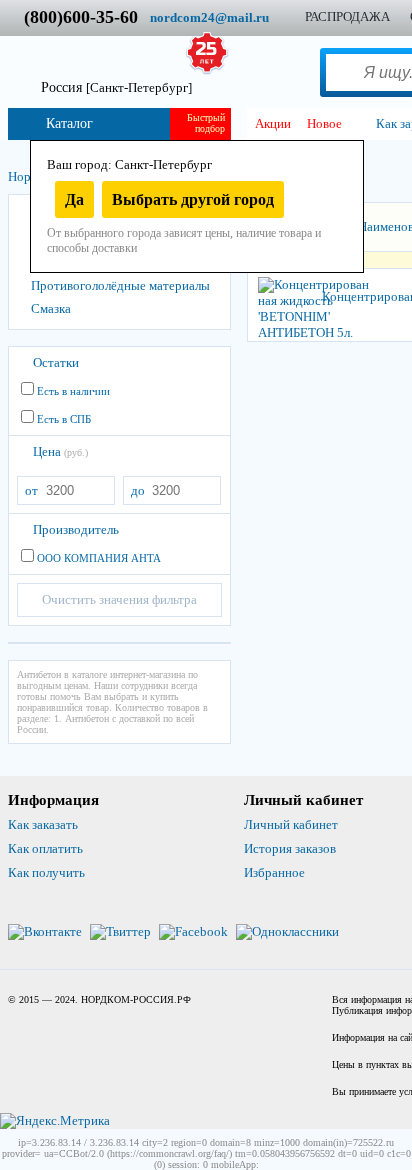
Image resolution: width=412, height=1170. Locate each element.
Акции (273, 123)
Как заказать (43, 824)
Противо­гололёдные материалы (120, 285)
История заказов (290, 848)
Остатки (56, 362)
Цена (60, 451)
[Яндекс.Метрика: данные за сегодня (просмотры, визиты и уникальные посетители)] (55, 1121)
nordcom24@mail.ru (209, 17)
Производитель (76, 529)
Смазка (51, 308)
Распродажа (347, 16)
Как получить (46, 872)
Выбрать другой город (193, 199)
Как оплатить (45, 848)
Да (74, 199)
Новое (324, 123)
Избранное (274, 872)
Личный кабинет (291, 824)
